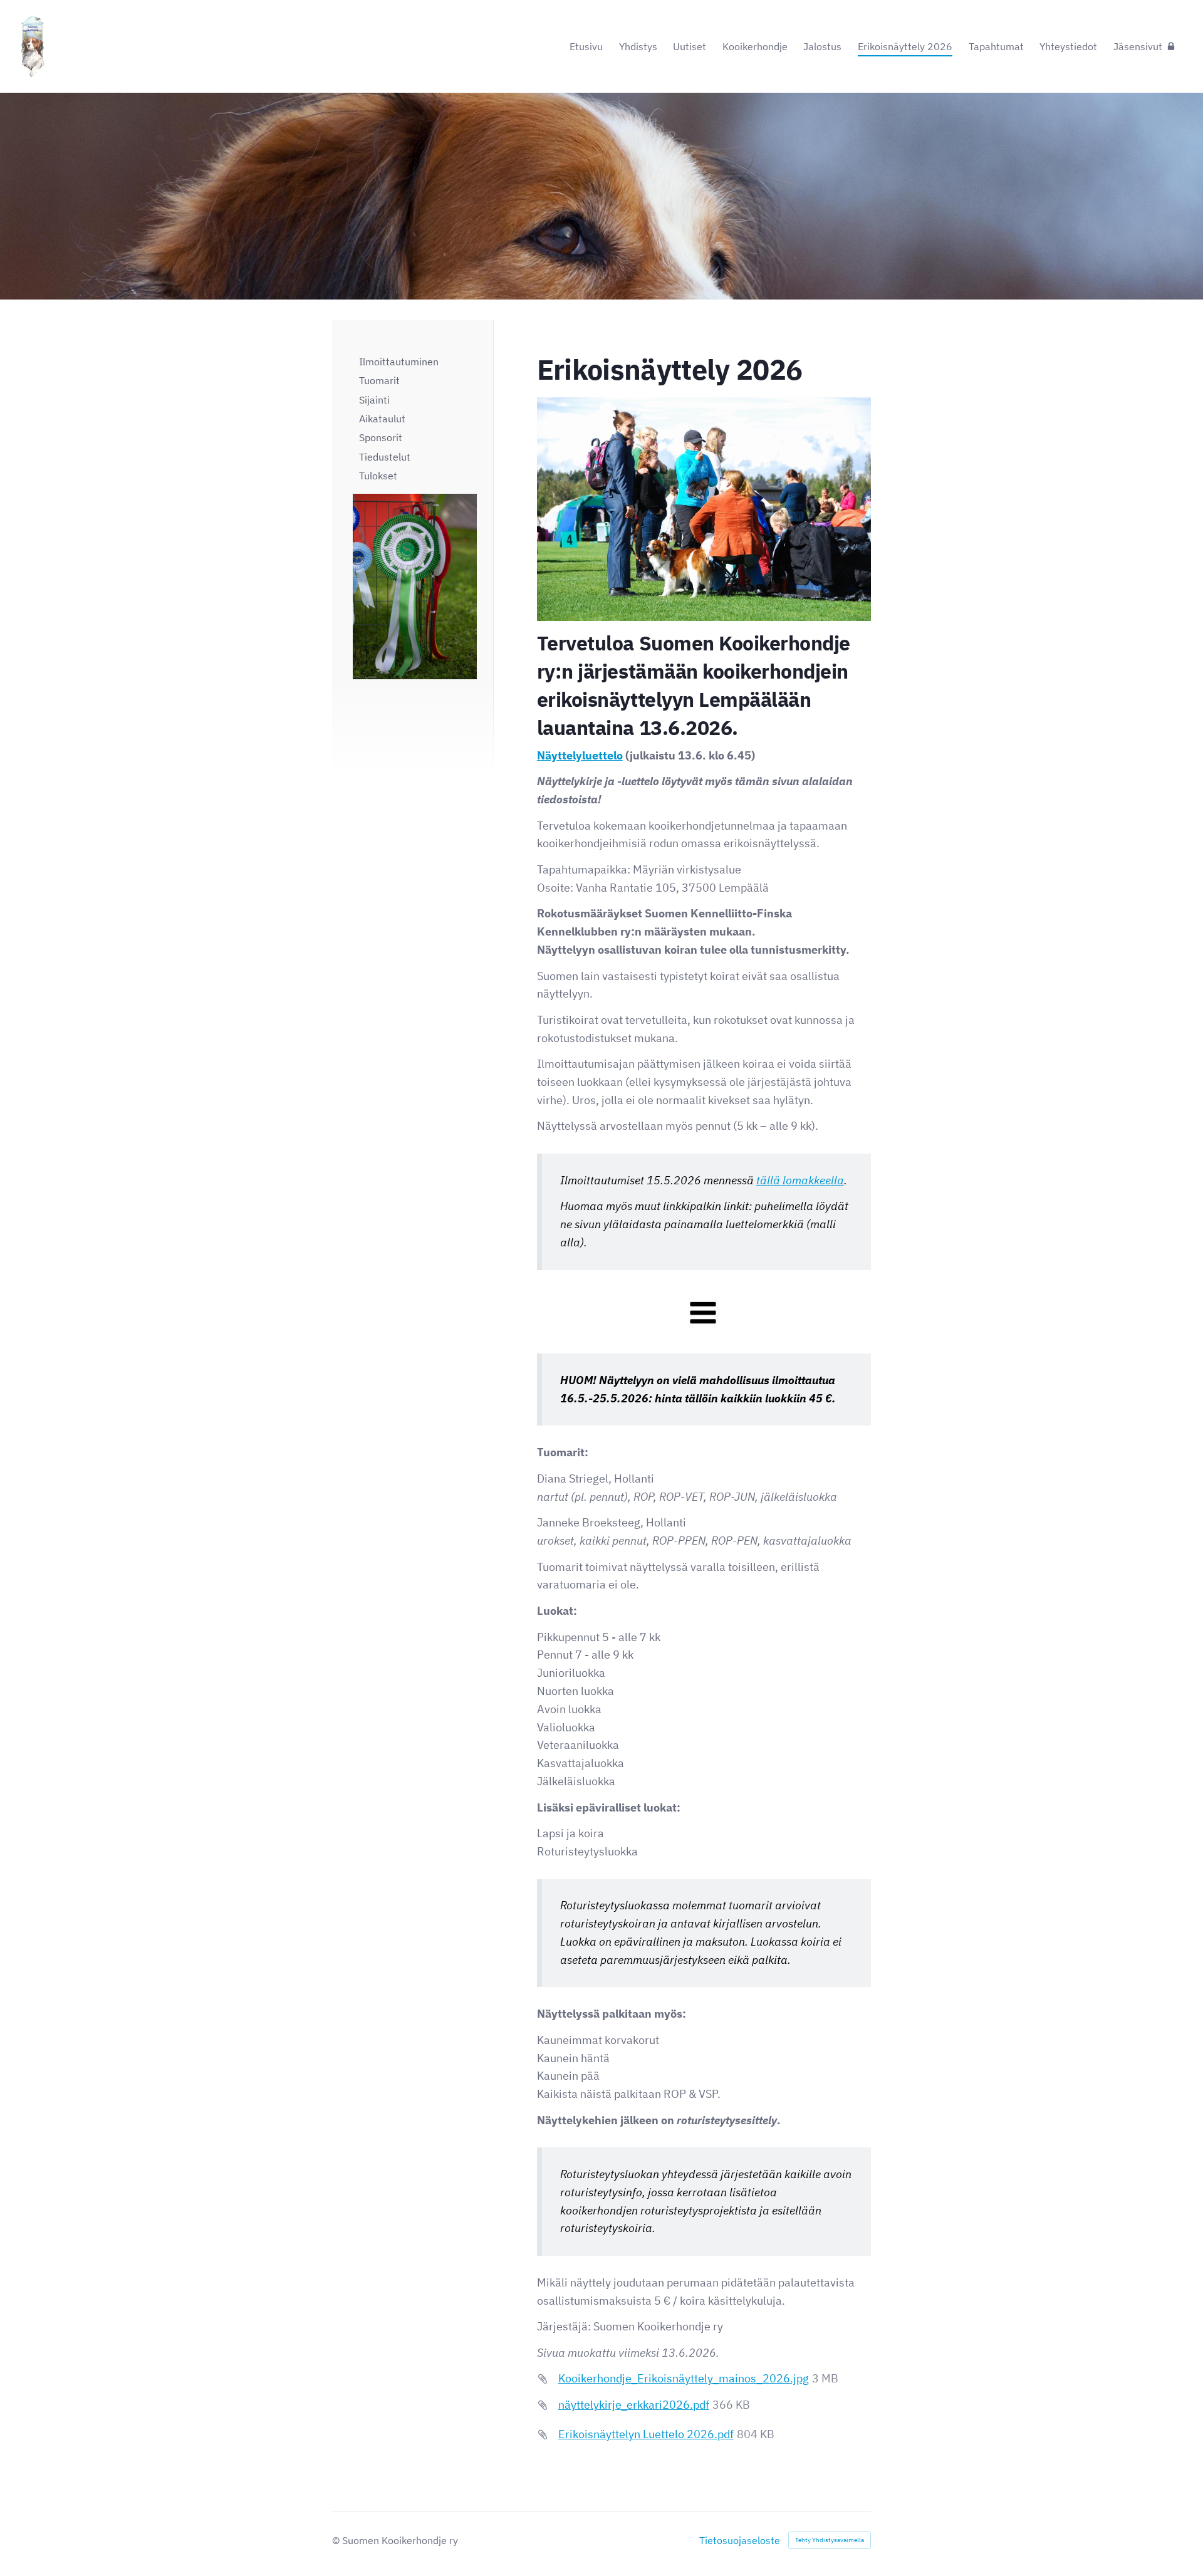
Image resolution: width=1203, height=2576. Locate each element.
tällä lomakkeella (800, 1180)
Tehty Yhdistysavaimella (830, 2540)
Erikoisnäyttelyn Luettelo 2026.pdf (646, 2434)
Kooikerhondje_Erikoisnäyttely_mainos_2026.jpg (684, 2378)
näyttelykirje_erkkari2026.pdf (634, 2405)
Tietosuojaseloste (740, 2540)
